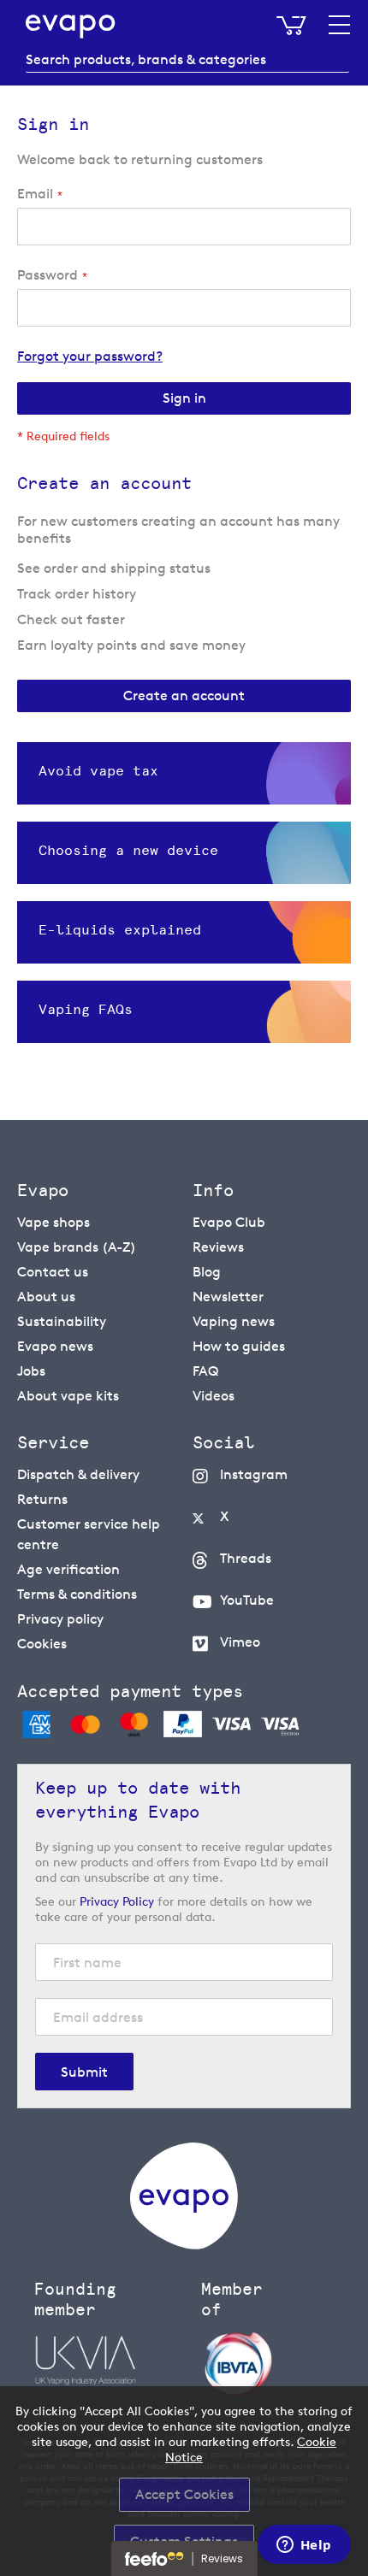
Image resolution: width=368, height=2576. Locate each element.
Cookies (42, 1644)
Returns (42, 1499)
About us (46, 1297)
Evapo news (55, 1346)
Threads (246, 1558)
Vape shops (53, 1222)
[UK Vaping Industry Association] (109, 2361)
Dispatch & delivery (78, 1474)
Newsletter (228, 1297)
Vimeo (240, 1642)
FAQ (205, 1371)
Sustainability (62, 1321)
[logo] (184, 2245)
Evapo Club (229, 1222)
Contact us (53, 1272)
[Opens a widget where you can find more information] (304, 2546)
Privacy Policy (117, 1901)
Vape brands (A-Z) (77, 1247)
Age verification (68, 1569)
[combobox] (187, 60)
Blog (207, 1272)
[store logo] (71, 27)
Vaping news (234, 1321)
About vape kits (68, 1396)
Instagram (254, 1474)
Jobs (31, 1371)
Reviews (218, 1247)
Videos (214, 1396)
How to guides (239, 1346)
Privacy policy (60, 1619)
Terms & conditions (77, 1594)
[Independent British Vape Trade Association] (276, 2363)
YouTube (247, 1600)
